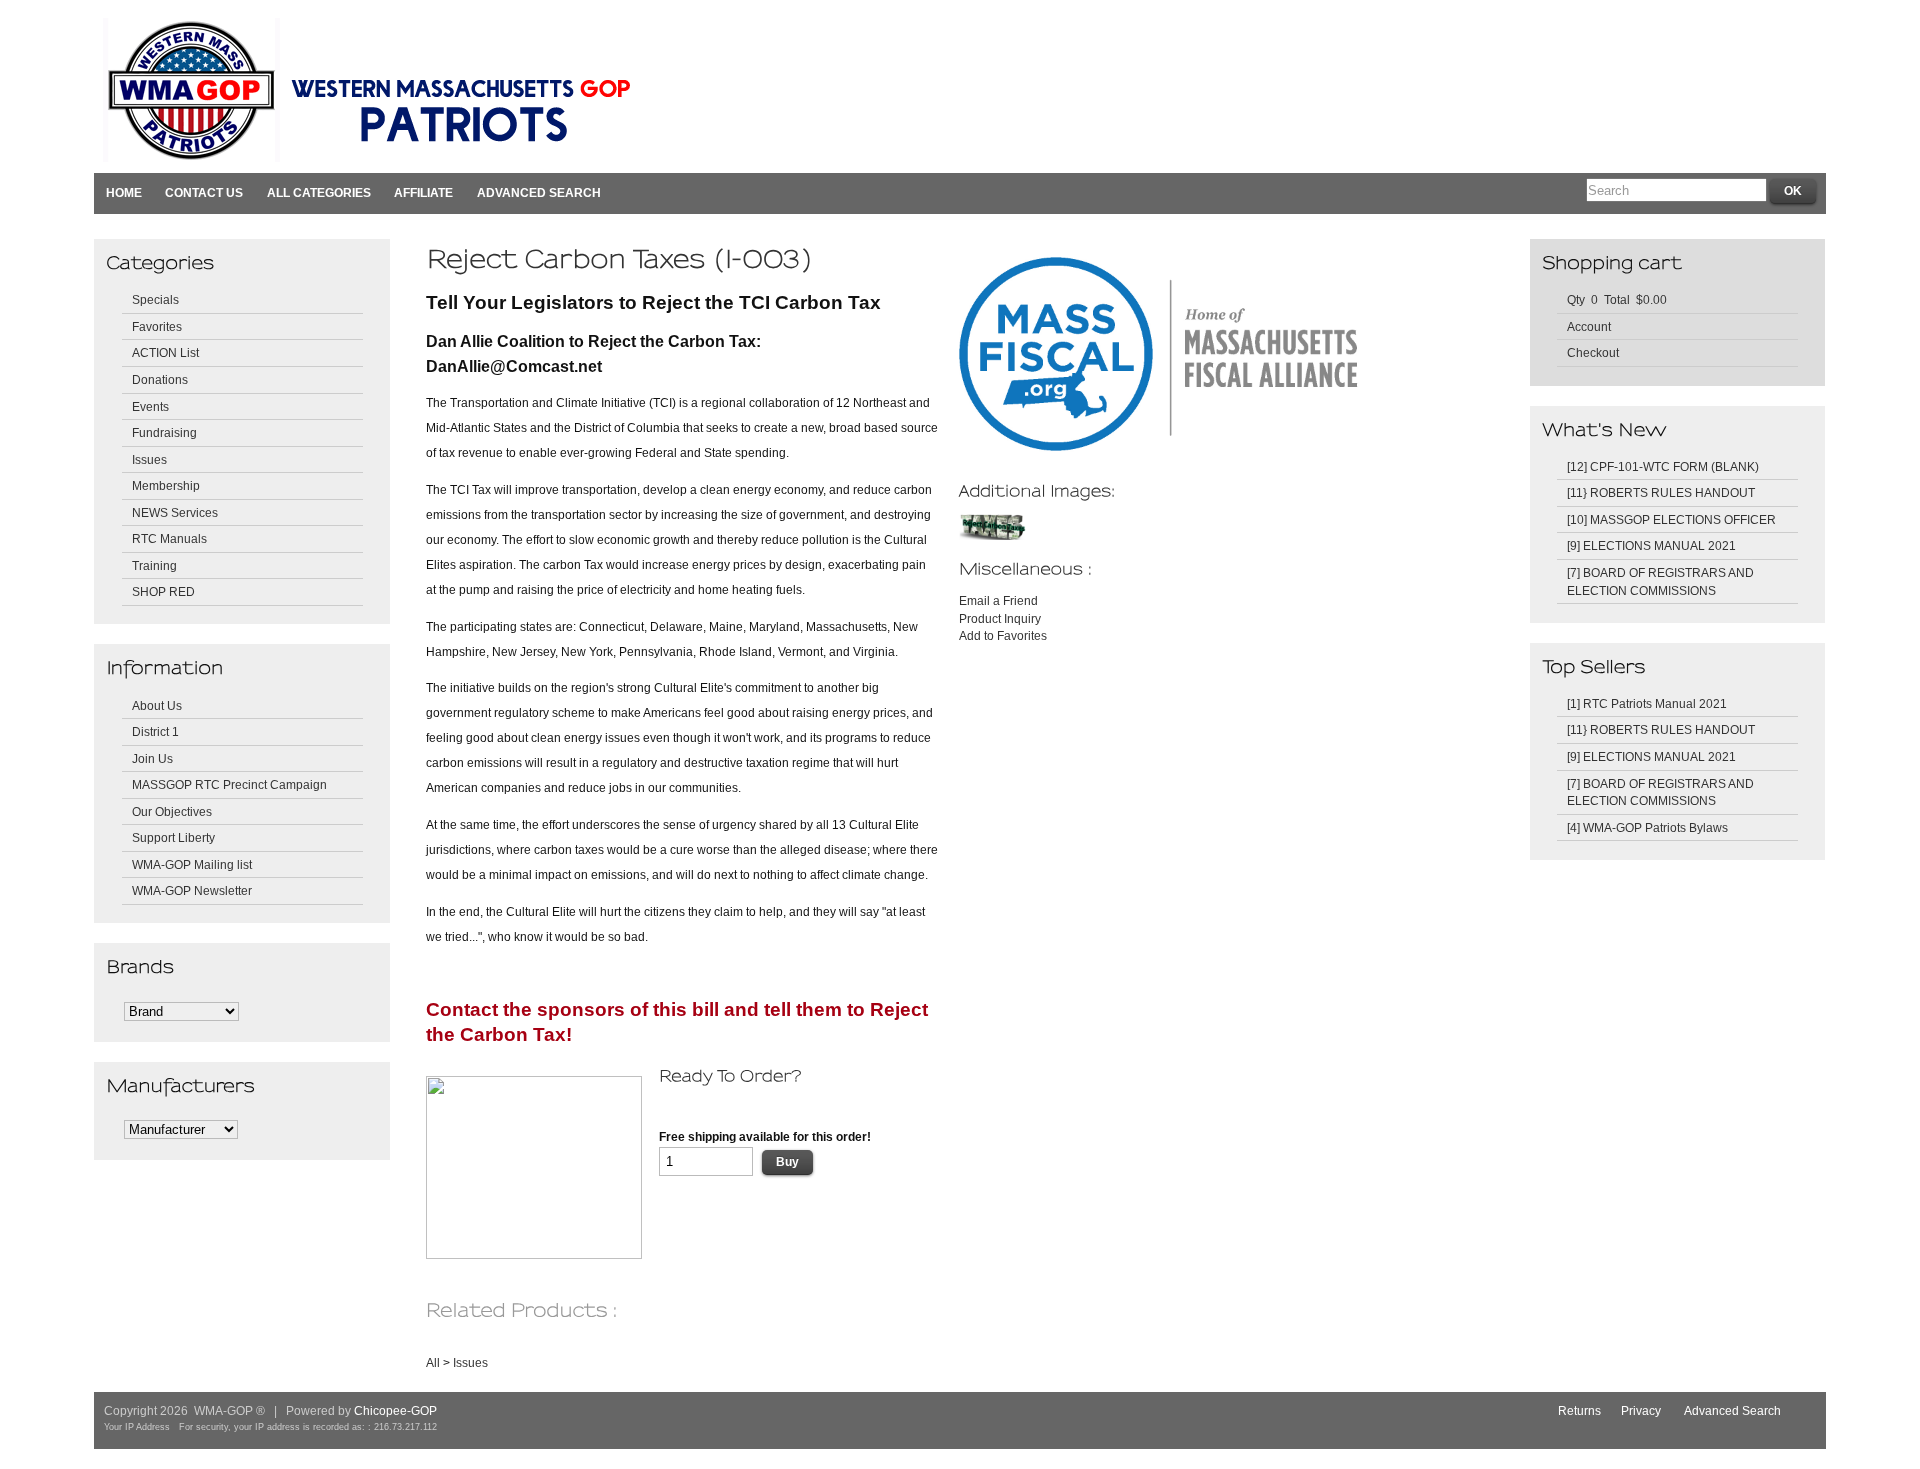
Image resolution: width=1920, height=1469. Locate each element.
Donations (160, 379)
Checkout (1593, 352)
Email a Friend (998, 600)
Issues (149, 459)
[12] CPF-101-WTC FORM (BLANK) (1663, 466)
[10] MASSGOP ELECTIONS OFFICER (1671, 519)
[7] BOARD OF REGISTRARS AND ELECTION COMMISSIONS (1660, 581)
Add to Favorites (1003, 635)
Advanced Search (539, 192)
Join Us (152, 758)
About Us (157, 705)
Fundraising (164, 432)
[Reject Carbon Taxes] (994, 535)
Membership (166, 485)
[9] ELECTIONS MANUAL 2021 (1651, 545)
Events (150, 406)
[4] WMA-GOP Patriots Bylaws (1647, 827)
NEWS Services (175, 512)
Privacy (1641, 1410)
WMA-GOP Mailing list (192, 864)
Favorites (157, 326)
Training (154, 565)
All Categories (319, 192)
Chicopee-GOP (395, 1410)
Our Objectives (172, 811)
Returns (1579, 1410)
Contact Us (204, 192)
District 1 (155, 731)
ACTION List (165, 352)
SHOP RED (163, 591)
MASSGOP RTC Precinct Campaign (229, 784)
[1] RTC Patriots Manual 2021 (1647, 703)
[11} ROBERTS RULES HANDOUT (1661, 492)
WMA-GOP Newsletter (192, 890)
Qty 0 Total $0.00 (1617, 299)
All (433, 1362)
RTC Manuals (169, 538)
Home (124, 192)
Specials (155, 299)
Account (1589, 326)
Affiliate (423, 192)
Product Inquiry (1000, 618)
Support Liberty (173, 837)
